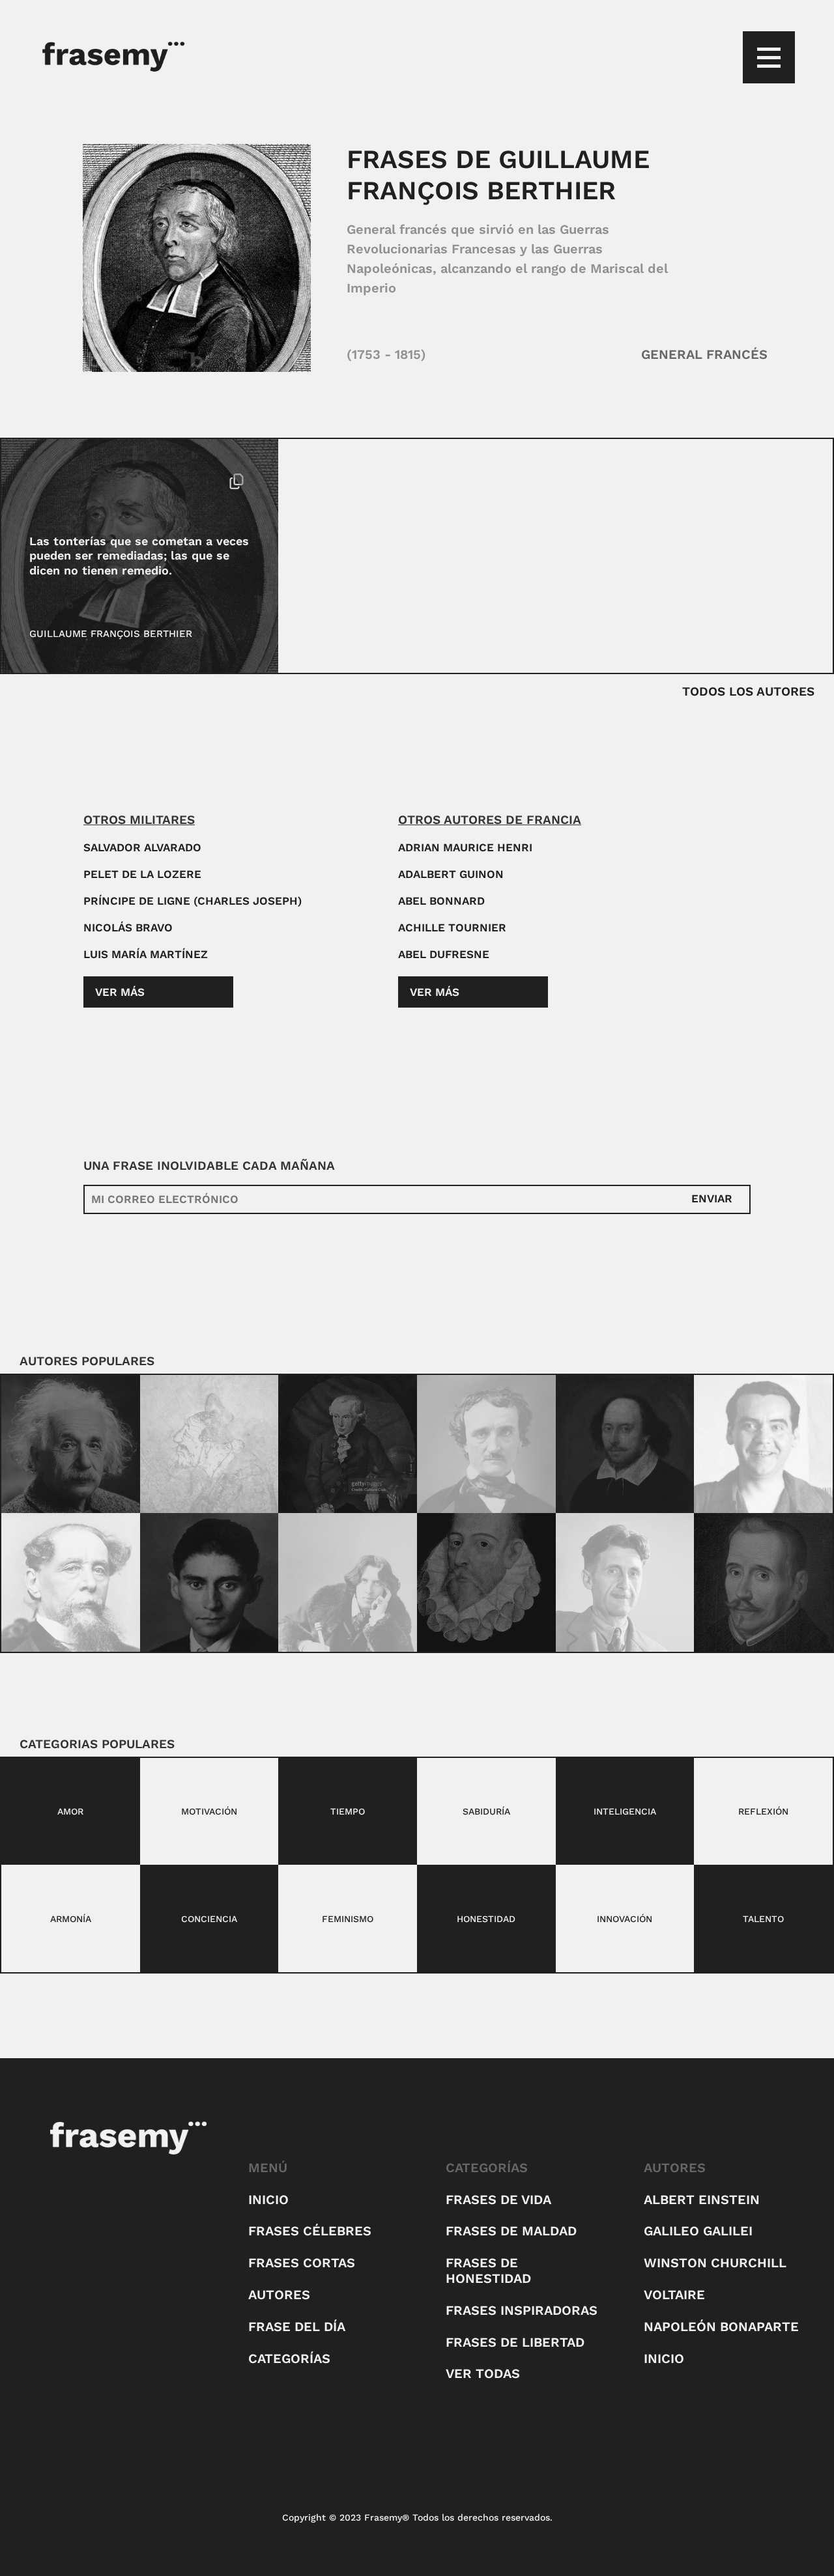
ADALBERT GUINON (451, 874)
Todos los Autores (748, 691)
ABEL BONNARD (441, 901)
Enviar (712, 1198)
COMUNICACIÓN (68, 481)
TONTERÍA (137, 481)
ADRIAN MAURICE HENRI (465, 847)
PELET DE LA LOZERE (142, 874)
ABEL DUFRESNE (444, 954)
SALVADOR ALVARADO (142, 847)
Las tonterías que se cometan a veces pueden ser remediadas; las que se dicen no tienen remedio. (139, 556)
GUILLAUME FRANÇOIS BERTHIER (111, 634)
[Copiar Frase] (237, 483)
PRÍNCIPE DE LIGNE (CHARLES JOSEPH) (193, 901)
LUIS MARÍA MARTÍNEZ (146, 954)
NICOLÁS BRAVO (128, 927)
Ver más (120, 992)
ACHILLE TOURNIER (452, 927)
